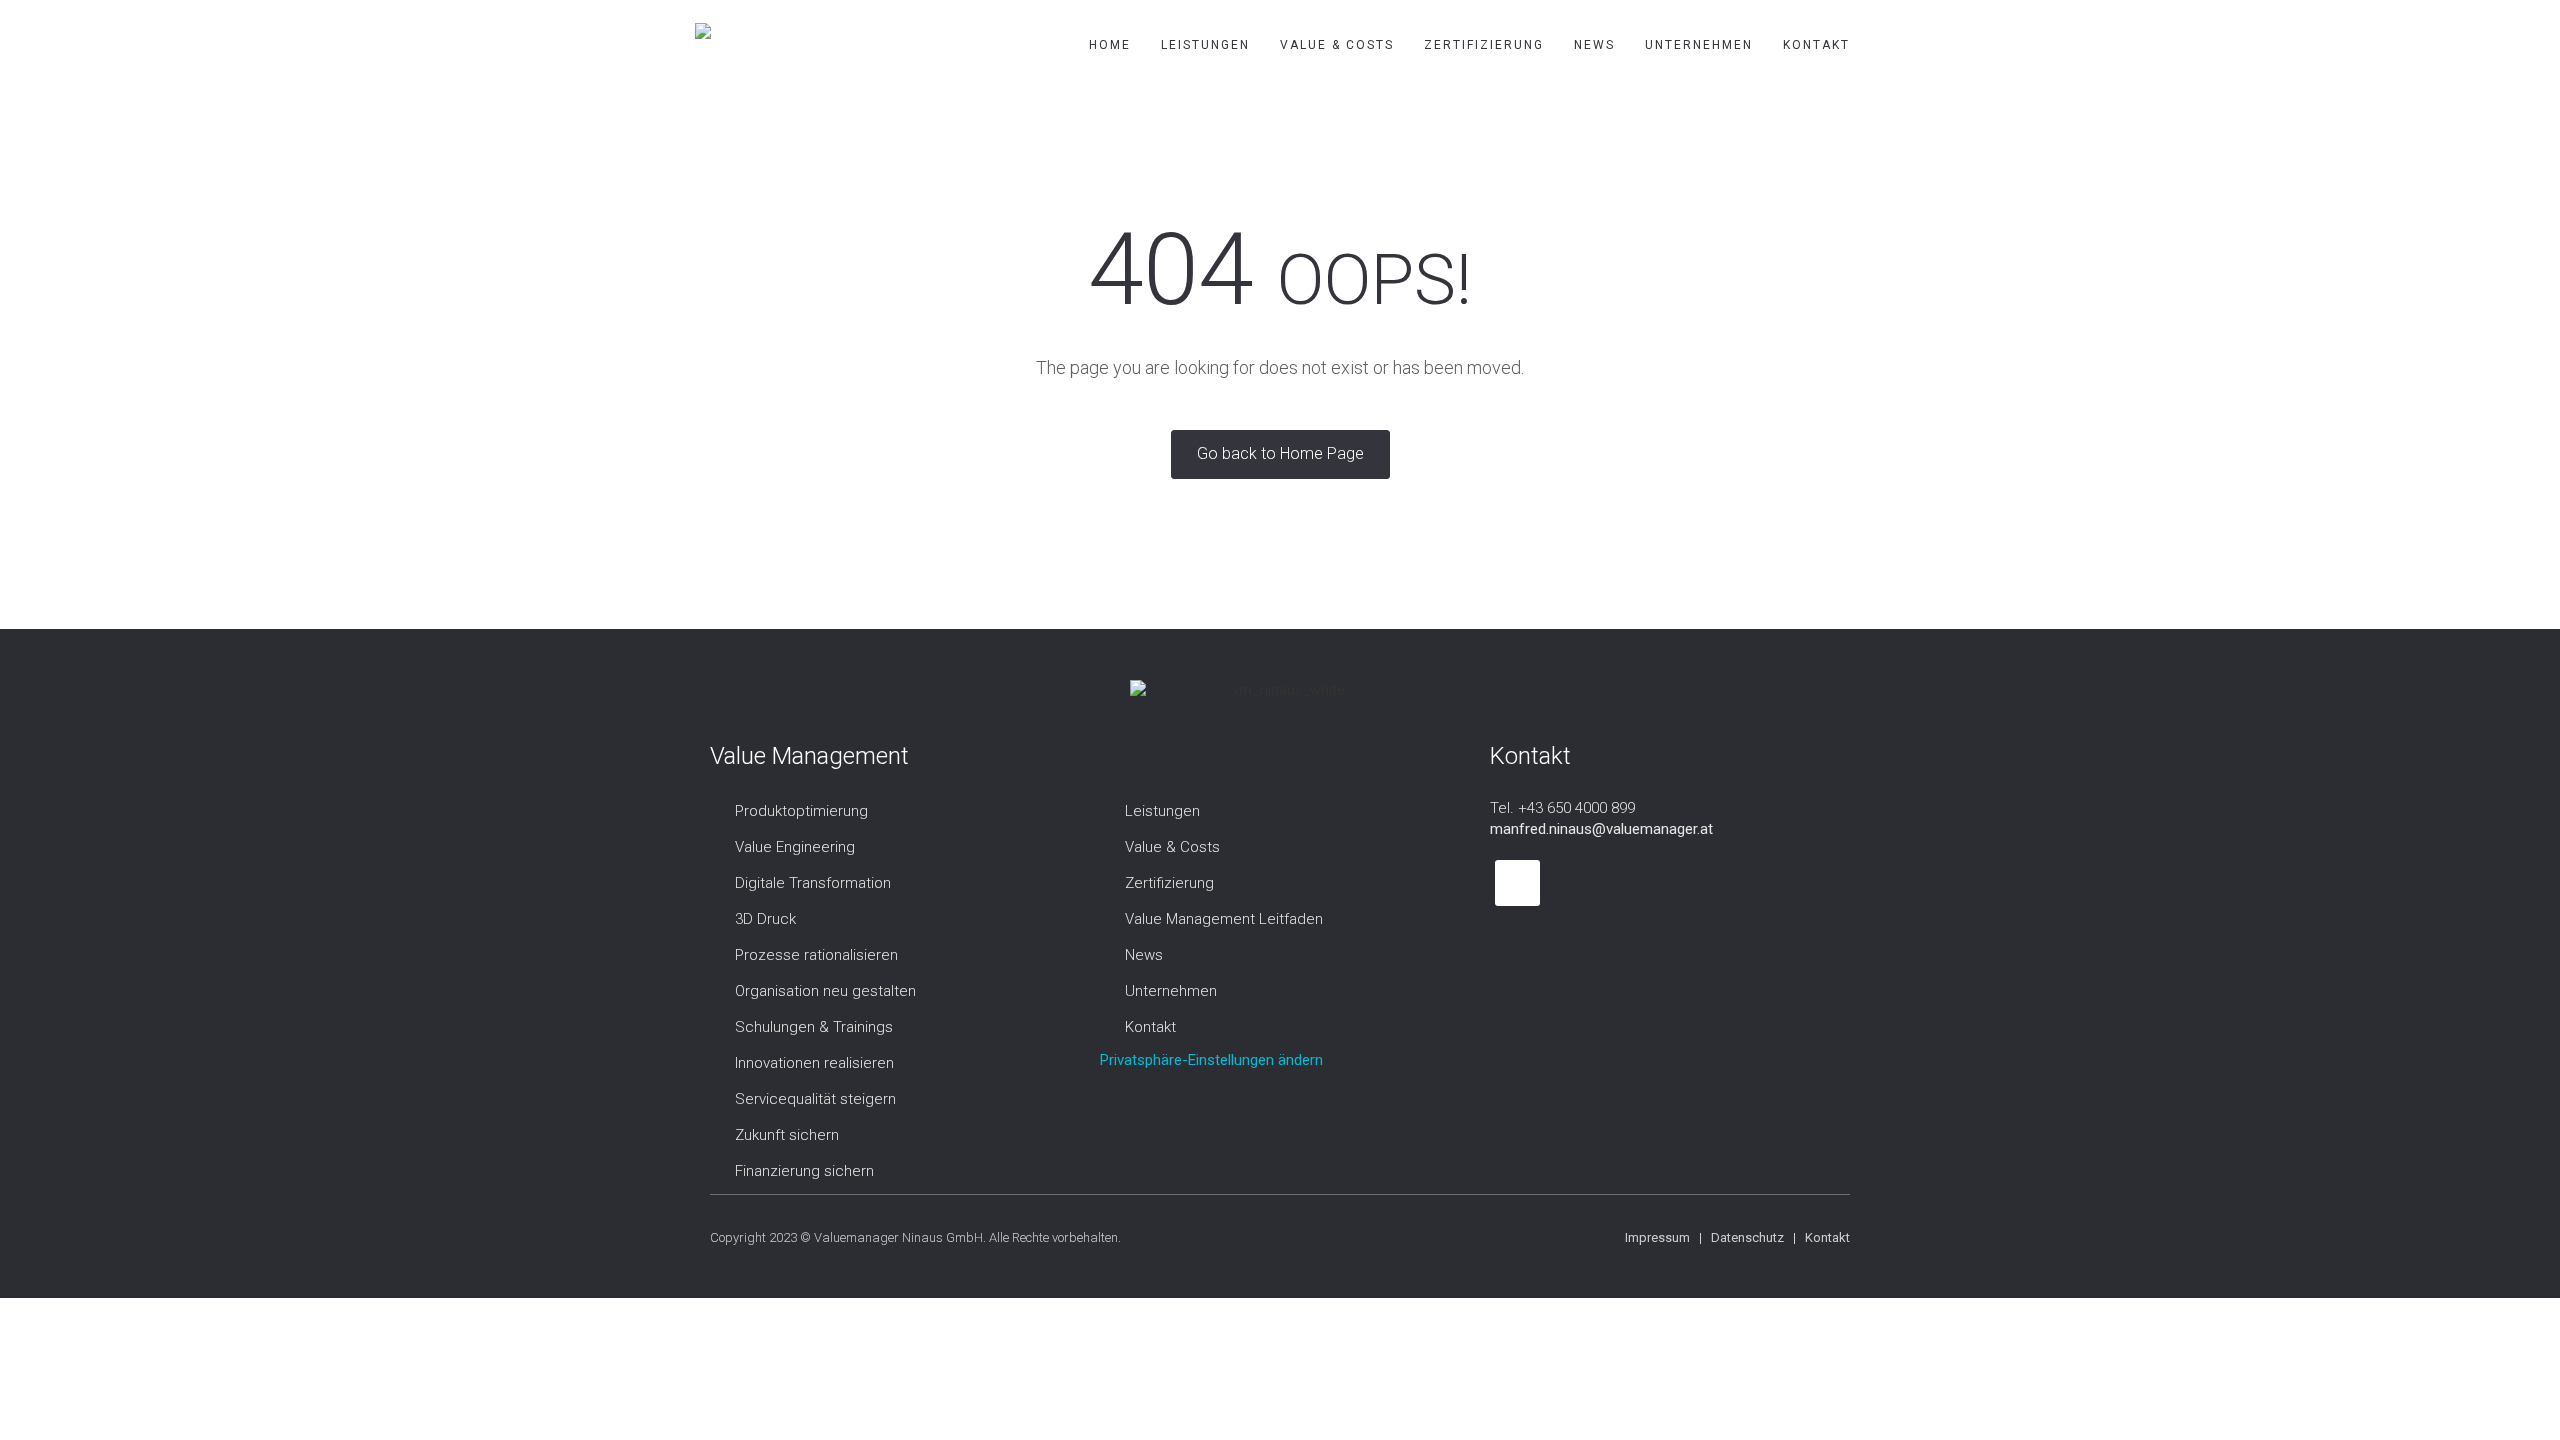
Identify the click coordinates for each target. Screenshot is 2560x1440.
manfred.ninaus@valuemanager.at (1601, 829)
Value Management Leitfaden (1224, 919)
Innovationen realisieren (814, 1063)
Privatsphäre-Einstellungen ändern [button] (1211, 1060)
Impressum (1657, 1237)
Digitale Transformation (813, 883)
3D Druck (765, 919)
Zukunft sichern (787, 1135)
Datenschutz (1747, 1237)
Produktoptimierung (801, 811)
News (1594, 45)
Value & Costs (1337, 45)
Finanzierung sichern (804, 1171)
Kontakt (1816, 45)
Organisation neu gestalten (825, 991)
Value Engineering (795, 847)
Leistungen (1205, 45)
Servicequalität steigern (815, 1099)
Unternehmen (1699, 45)
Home (1110, 45)
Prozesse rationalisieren (816, 955)
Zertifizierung (1484, 45)
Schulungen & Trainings (814, 1027)
